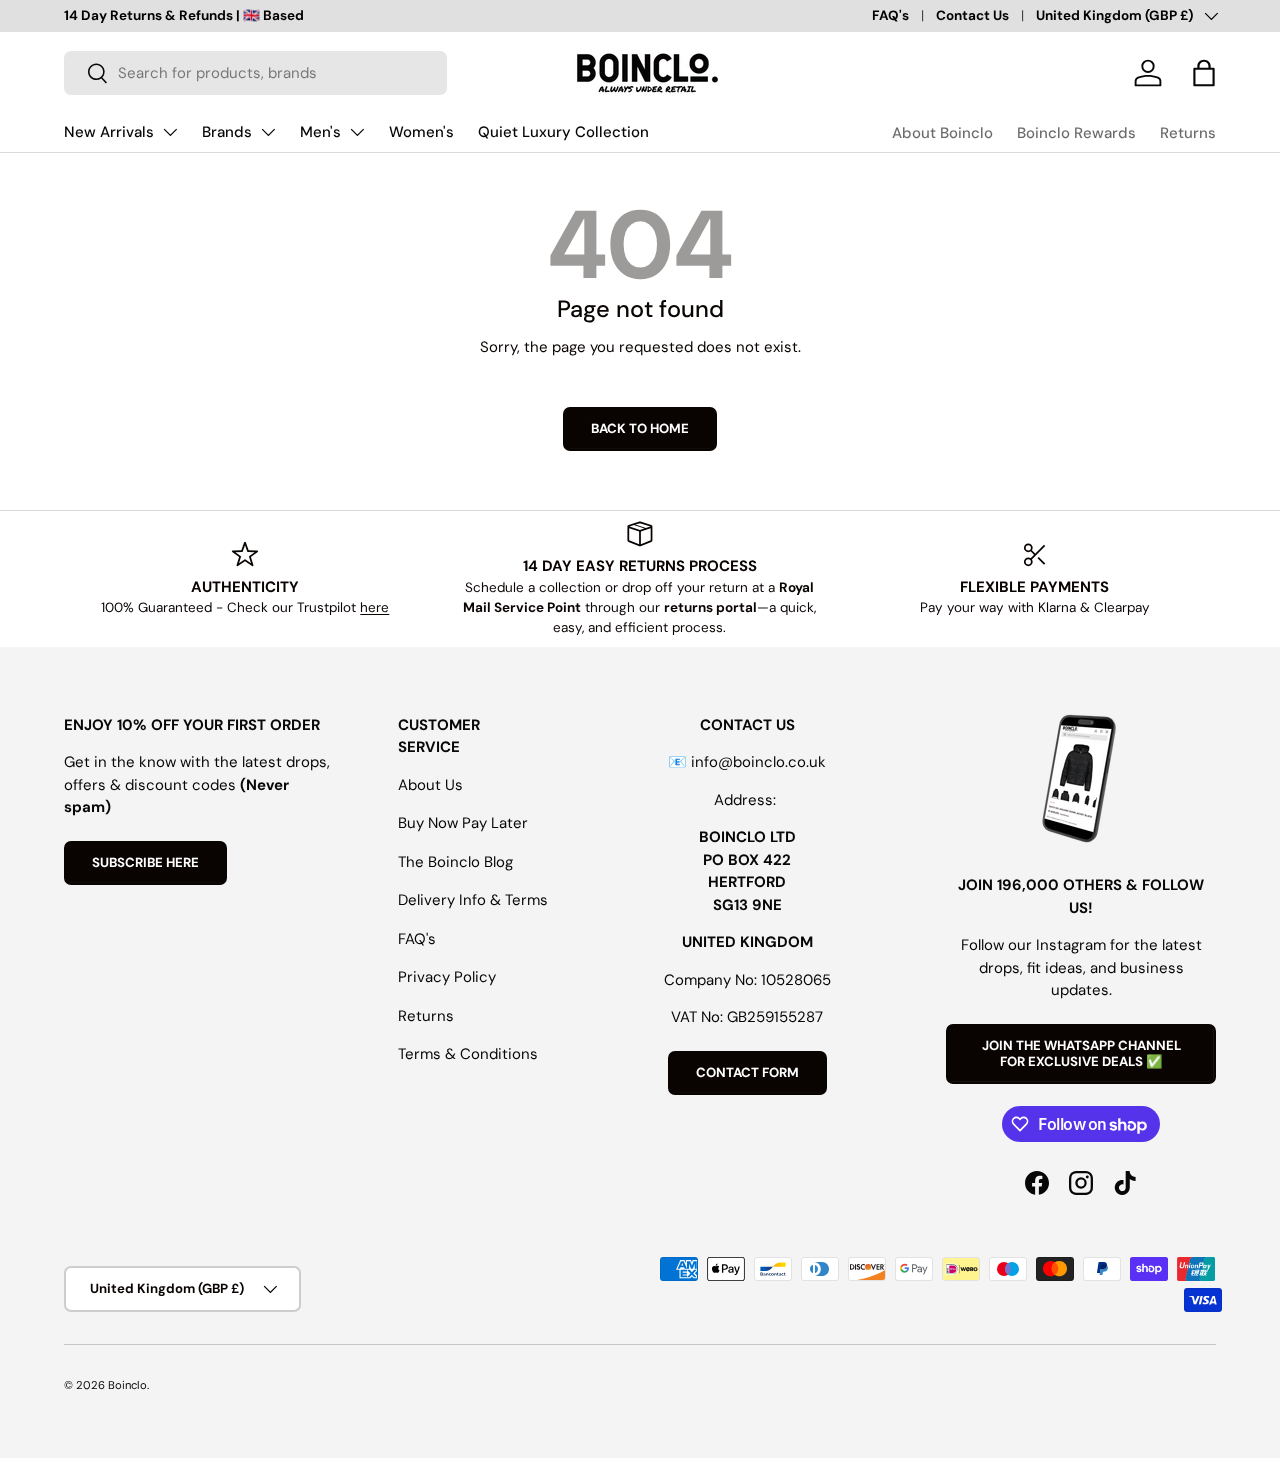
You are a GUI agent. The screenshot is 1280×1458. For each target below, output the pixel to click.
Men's (320, 132)
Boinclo (127, 1385)
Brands (227, 132)
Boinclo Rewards (1076, 133)
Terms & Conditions (468, 1054)
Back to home (640, 428)
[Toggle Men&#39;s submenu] (357, 132)
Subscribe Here (145, 862)
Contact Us (972, 15)
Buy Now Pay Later (463, 823)
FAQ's (890, 15)
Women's (421, 132)
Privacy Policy (447, 977)
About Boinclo (942, 133)
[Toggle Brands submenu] (268, 132)
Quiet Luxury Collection (563, 132)
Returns (1188, 133)
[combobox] (255, 73)
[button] (1204, 73)
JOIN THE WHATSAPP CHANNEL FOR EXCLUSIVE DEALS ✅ (1081, 1053)
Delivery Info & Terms (473, 900)
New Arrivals (109, 132)
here (374, 607)
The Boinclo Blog (455, 862)
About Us (430, 785)
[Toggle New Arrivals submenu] (170, 132)
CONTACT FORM (747, 1072)
